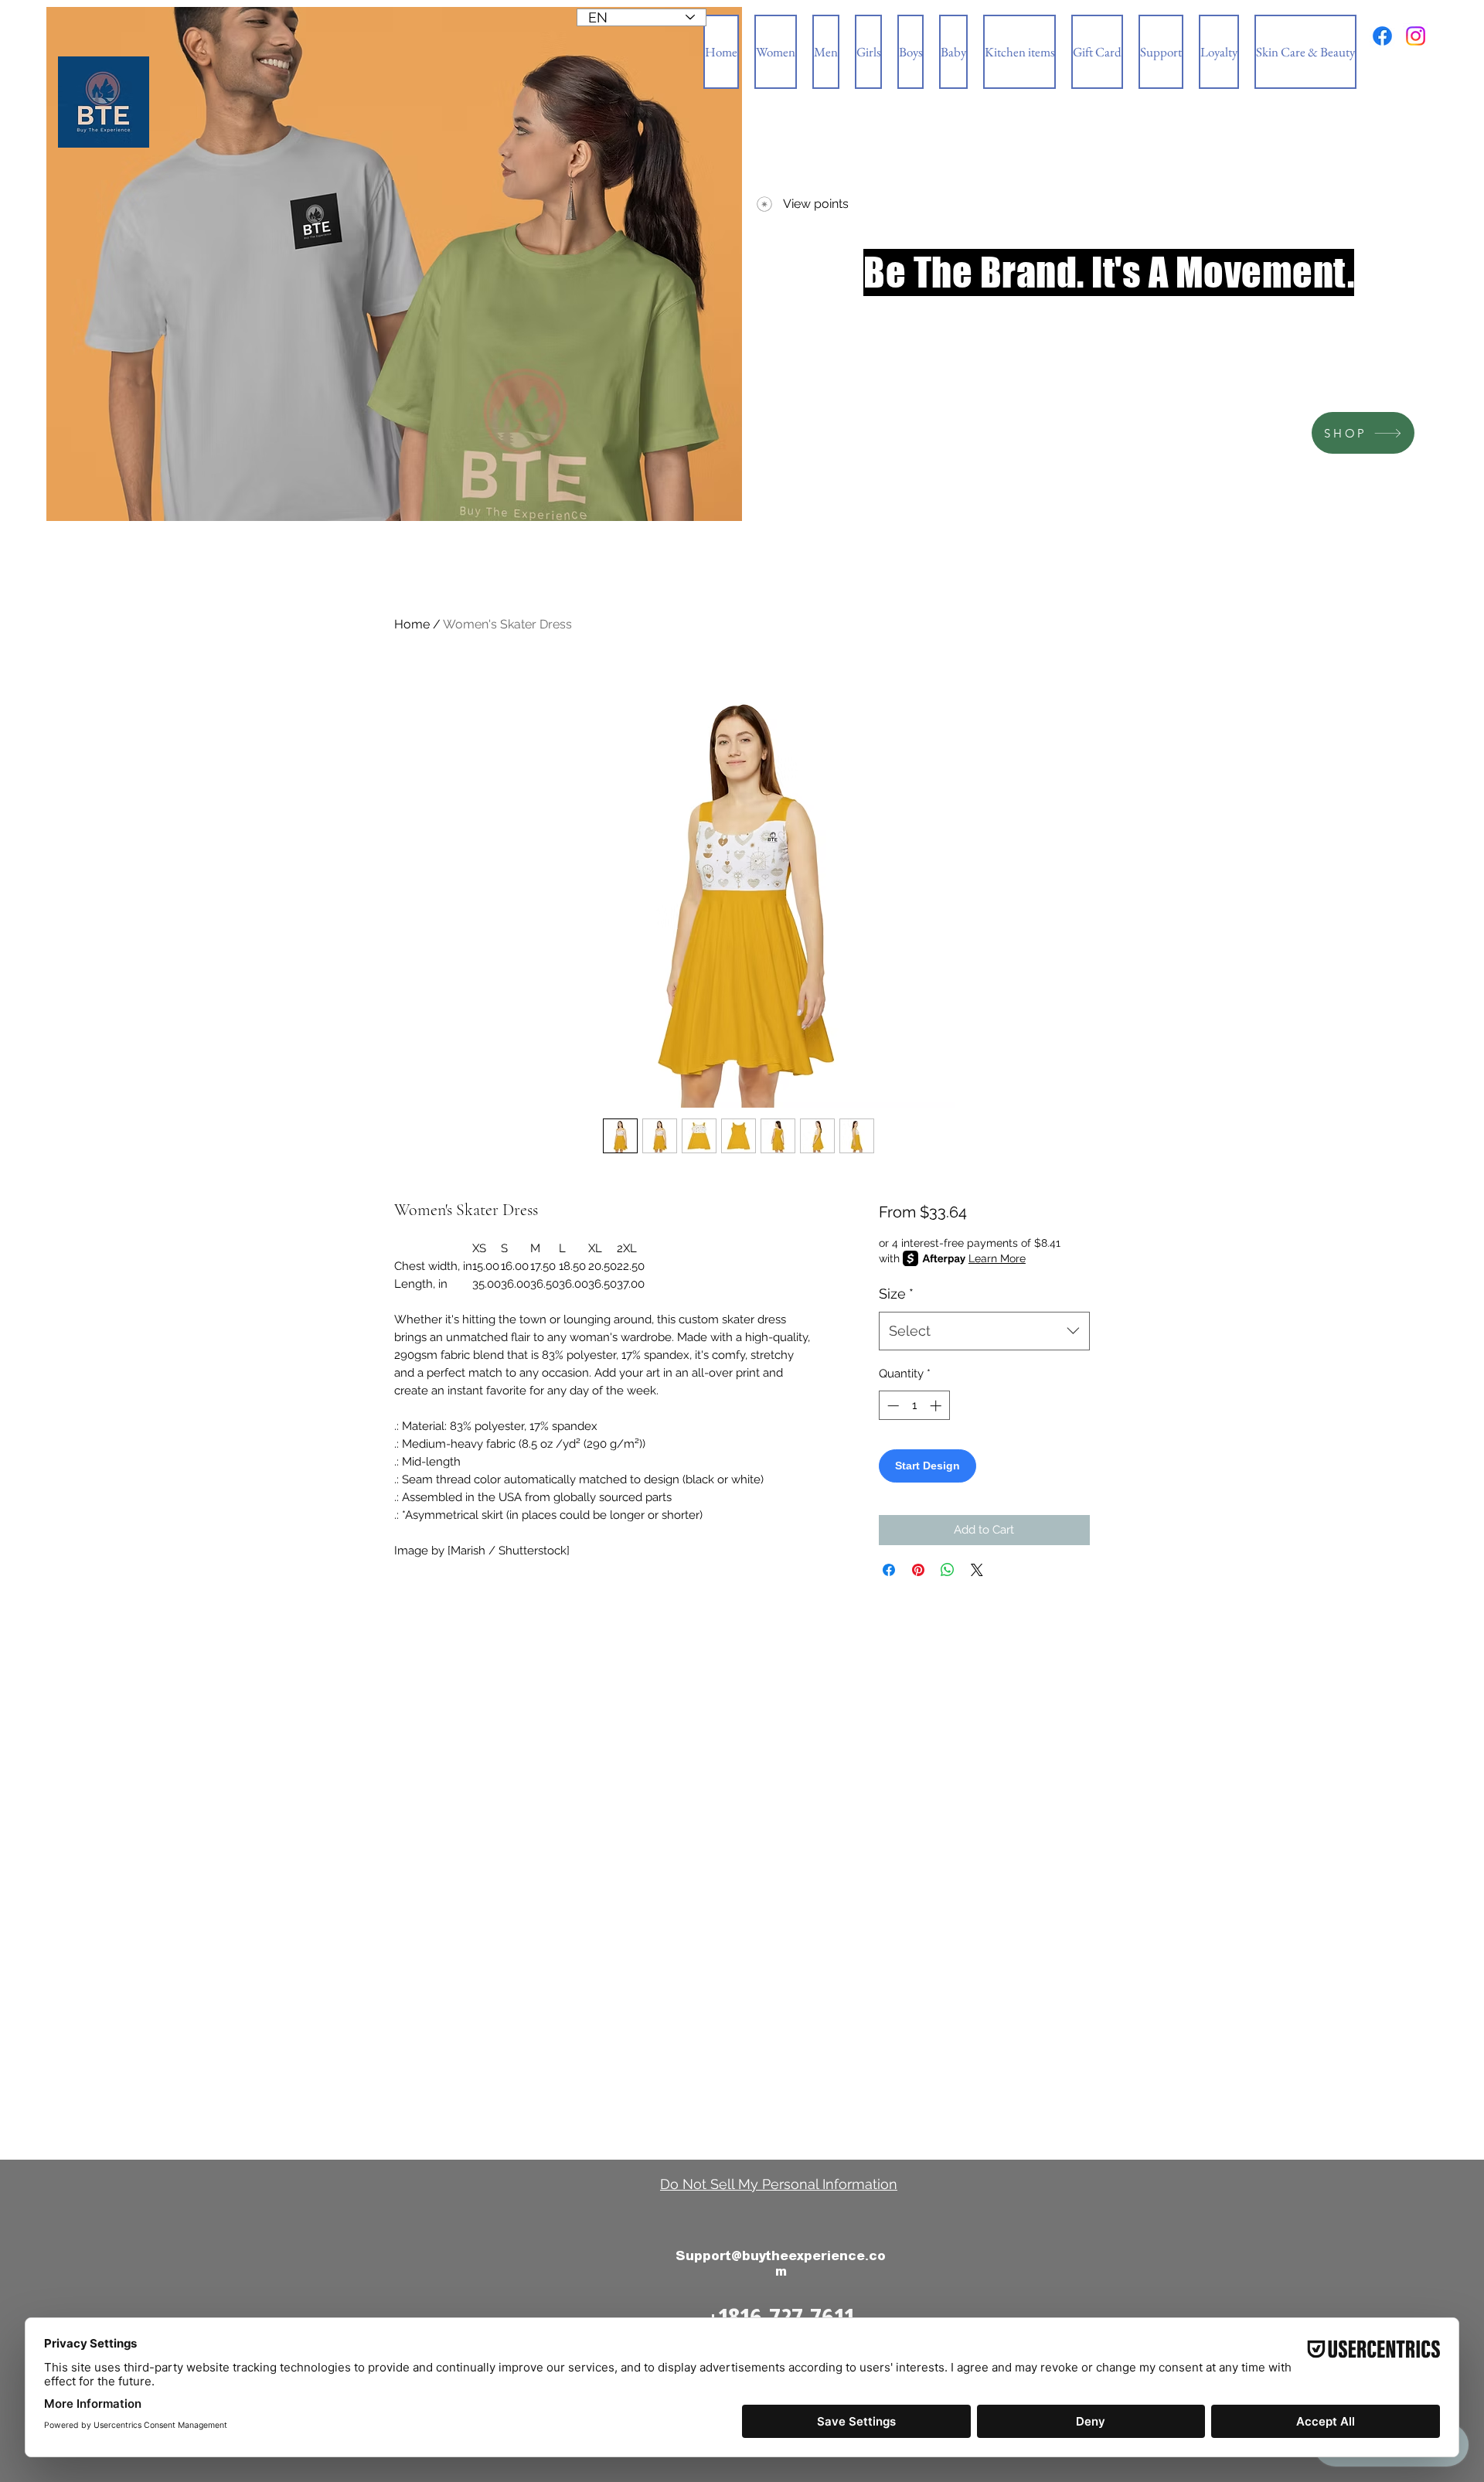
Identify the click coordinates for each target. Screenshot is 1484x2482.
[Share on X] (977, 1570)
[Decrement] (892, 1406)
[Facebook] (1382, 36)
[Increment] (937, 1406)
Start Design (927, 1466)
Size (896, 1294)
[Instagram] (1416, 36)
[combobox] (984, 1331)
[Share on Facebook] (889, 1570)
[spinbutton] (914, 1406)
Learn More (997, 1258)
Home (412, 624)
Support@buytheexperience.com (781, 2264)
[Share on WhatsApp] (948, 1570)
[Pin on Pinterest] (918, 1570)
